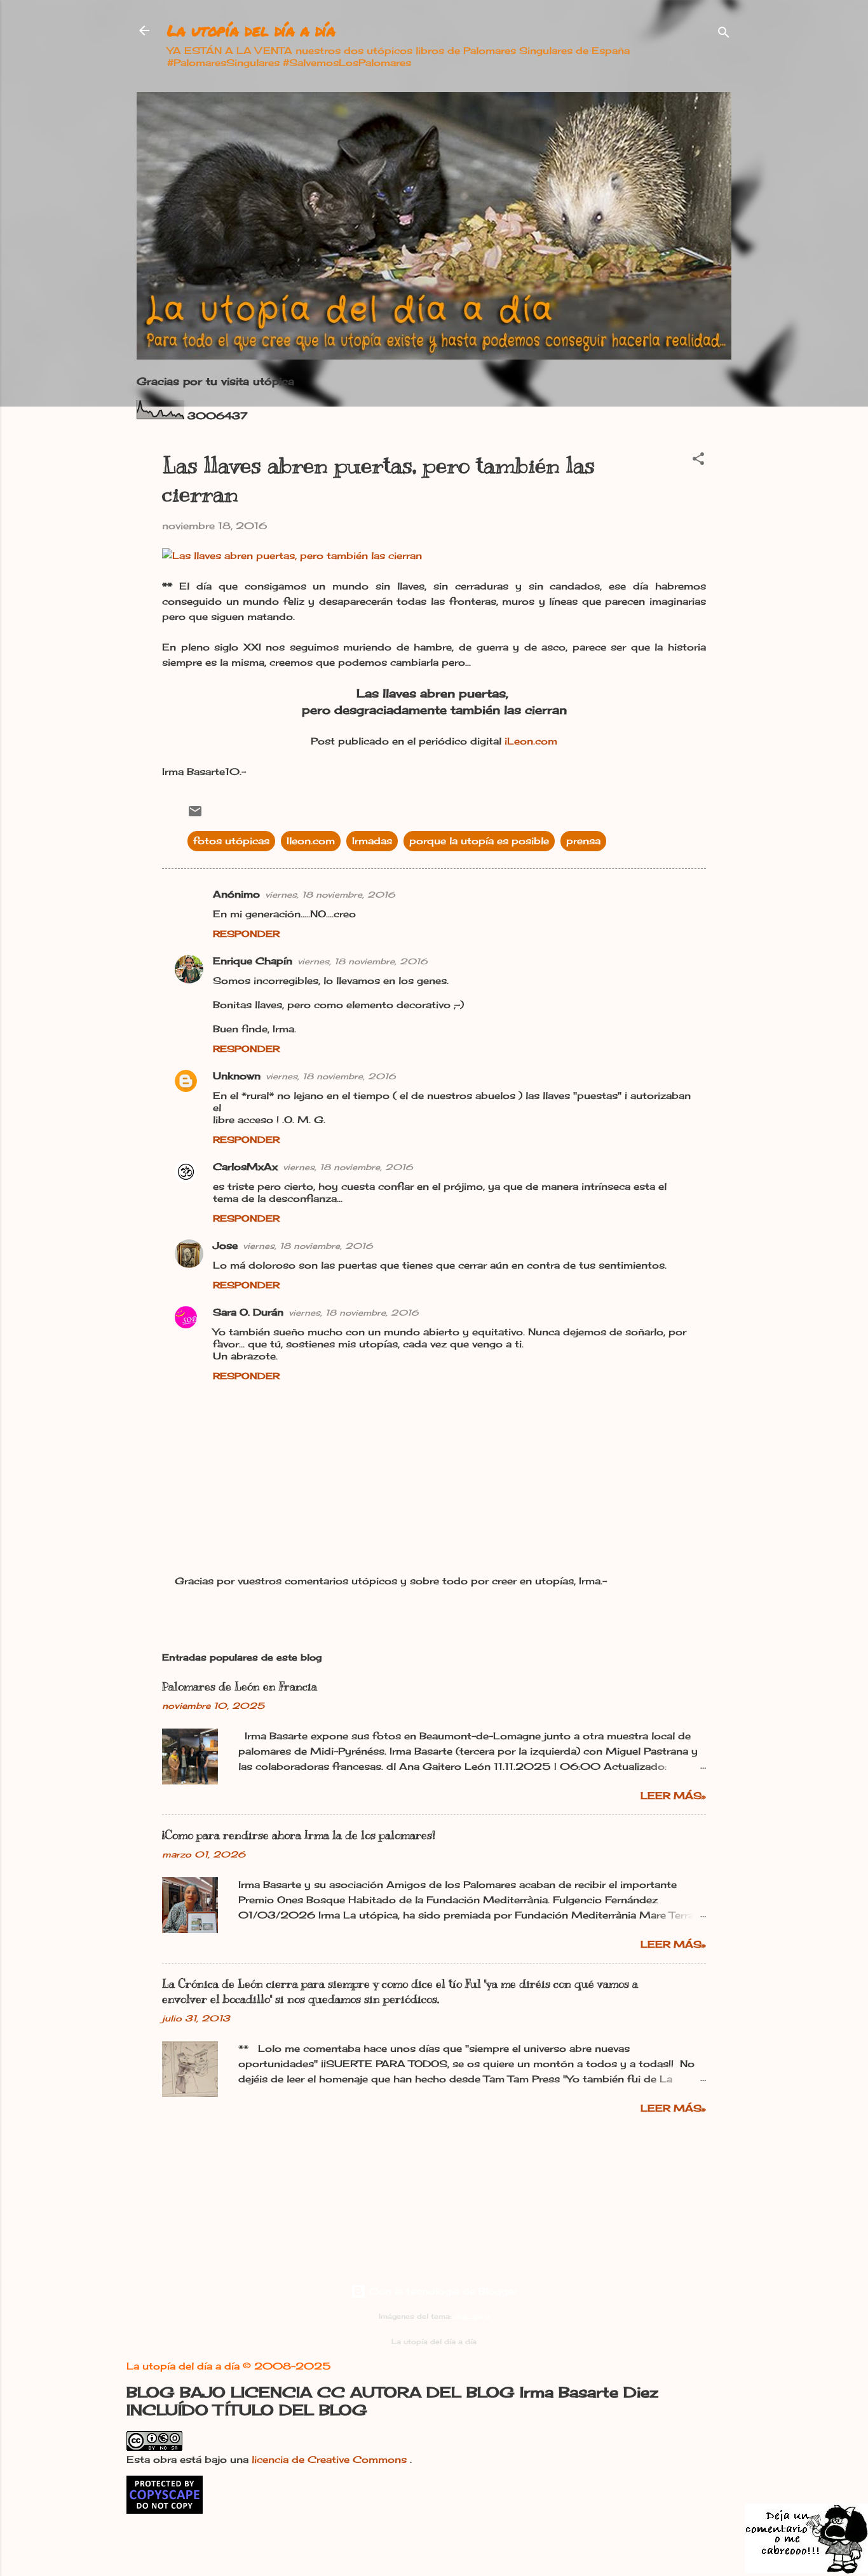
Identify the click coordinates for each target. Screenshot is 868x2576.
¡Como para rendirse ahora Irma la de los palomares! (299, 1835)
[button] (698, 461)
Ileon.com (311, 841)
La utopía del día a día (251, 30)
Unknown (237, 1076)
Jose (225, 1245)
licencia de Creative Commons (331, 2459)
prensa (583, 841)
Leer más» (673, 1796)
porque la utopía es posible (479, 841)
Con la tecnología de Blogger (442, 2291)
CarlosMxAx (245, 1167)
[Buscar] (724, 35)
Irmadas (372, 841)
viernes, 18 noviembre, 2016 (330, 894)
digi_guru (471, 2316)
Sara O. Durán (248, 1312)
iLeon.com (531, 741)
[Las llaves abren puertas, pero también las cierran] (292, 556)
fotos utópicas (231, 841)
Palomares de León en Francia (240, 1687)
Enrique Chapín (253, 961)
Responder (246, 934)
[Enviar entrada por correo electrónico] (195, 815)
